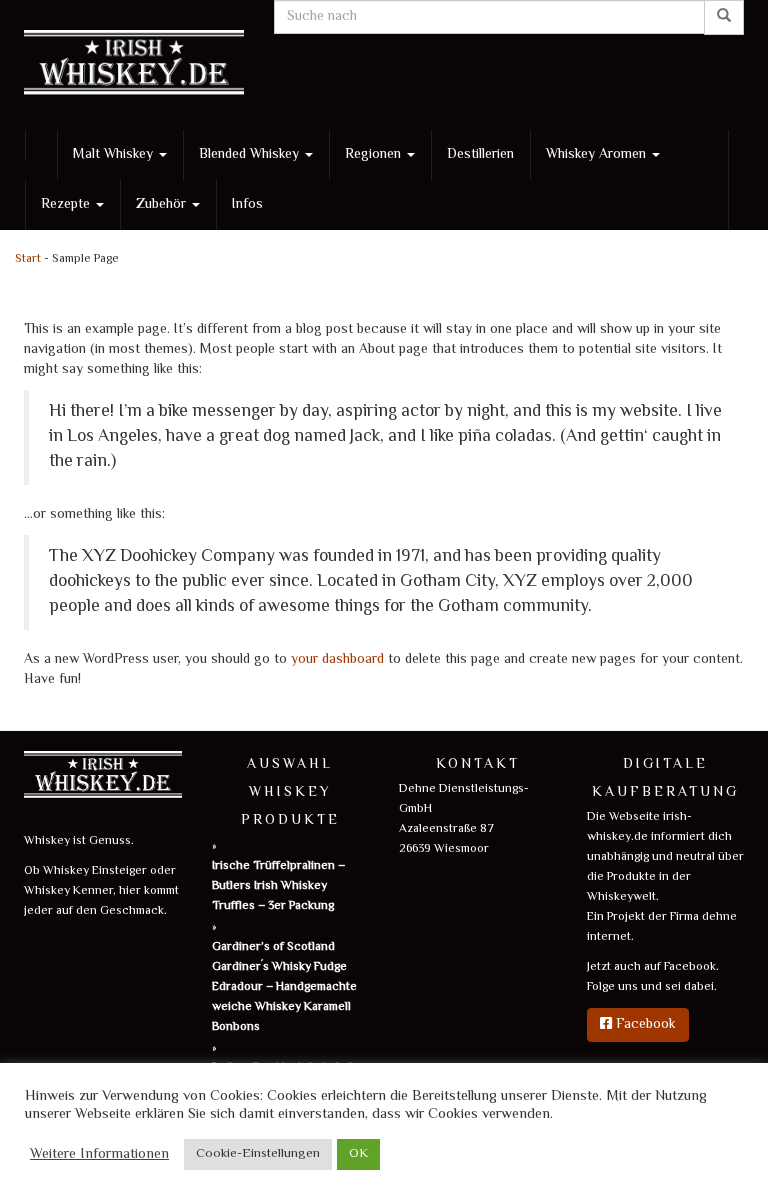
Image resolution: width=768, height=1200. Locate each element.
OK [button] (358, 1154)
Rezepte (67, 205)
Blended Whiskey (251, 155)
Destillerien (480, 155)
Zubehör (163, 205)
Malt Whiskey (115, 155)
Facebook (644, 1025)
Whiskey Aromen (598, 155)
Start (28, 259)
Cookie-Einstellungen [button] (258, 1154)
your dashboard (337, 660)
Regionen (375, 155)
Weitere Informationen (99, 1155)
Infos (247, 205)
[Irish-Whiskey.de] (134, 65)
